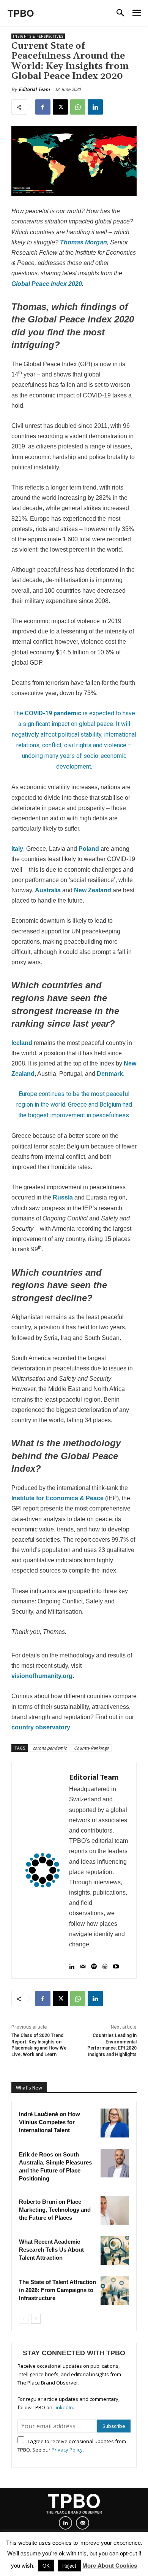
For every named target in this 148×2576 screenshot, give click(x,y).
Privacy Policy (67, 2450)
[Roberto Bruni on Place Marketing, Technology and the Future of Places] (115, 2211)
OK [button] (46, 2566)
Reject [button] (69, 2566)
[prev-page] (24, 2319)
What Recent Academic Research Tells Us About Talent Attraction (51, 2250)
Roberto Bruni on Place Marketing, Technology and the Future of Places (55, 2210)
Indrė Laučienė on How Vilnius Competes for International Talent (50, 2122)
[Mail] (83, 1963)
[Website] (105, 1963)
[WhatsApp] (78, 107)
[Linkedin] (95, 107)
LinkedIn (63, 2407)
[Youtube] (116, 1963)
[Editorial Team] (43, 1870)
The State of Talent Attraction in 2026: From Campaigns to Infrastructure (57, 2290)
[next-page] (36, 2319)
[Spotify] (94, 1963)
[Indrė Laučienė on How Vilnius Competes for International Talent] (115, 2123)
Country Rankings (91, 1748)
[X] (60, 107)
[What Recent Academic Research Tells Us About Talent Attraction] (115, 2251)
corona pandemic (50, 1748)
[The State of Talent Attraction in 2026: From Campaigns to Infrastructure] (115, 2291)
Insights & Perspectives (38, 36)
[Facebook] (43, 107)
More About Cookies (110, 2565)
